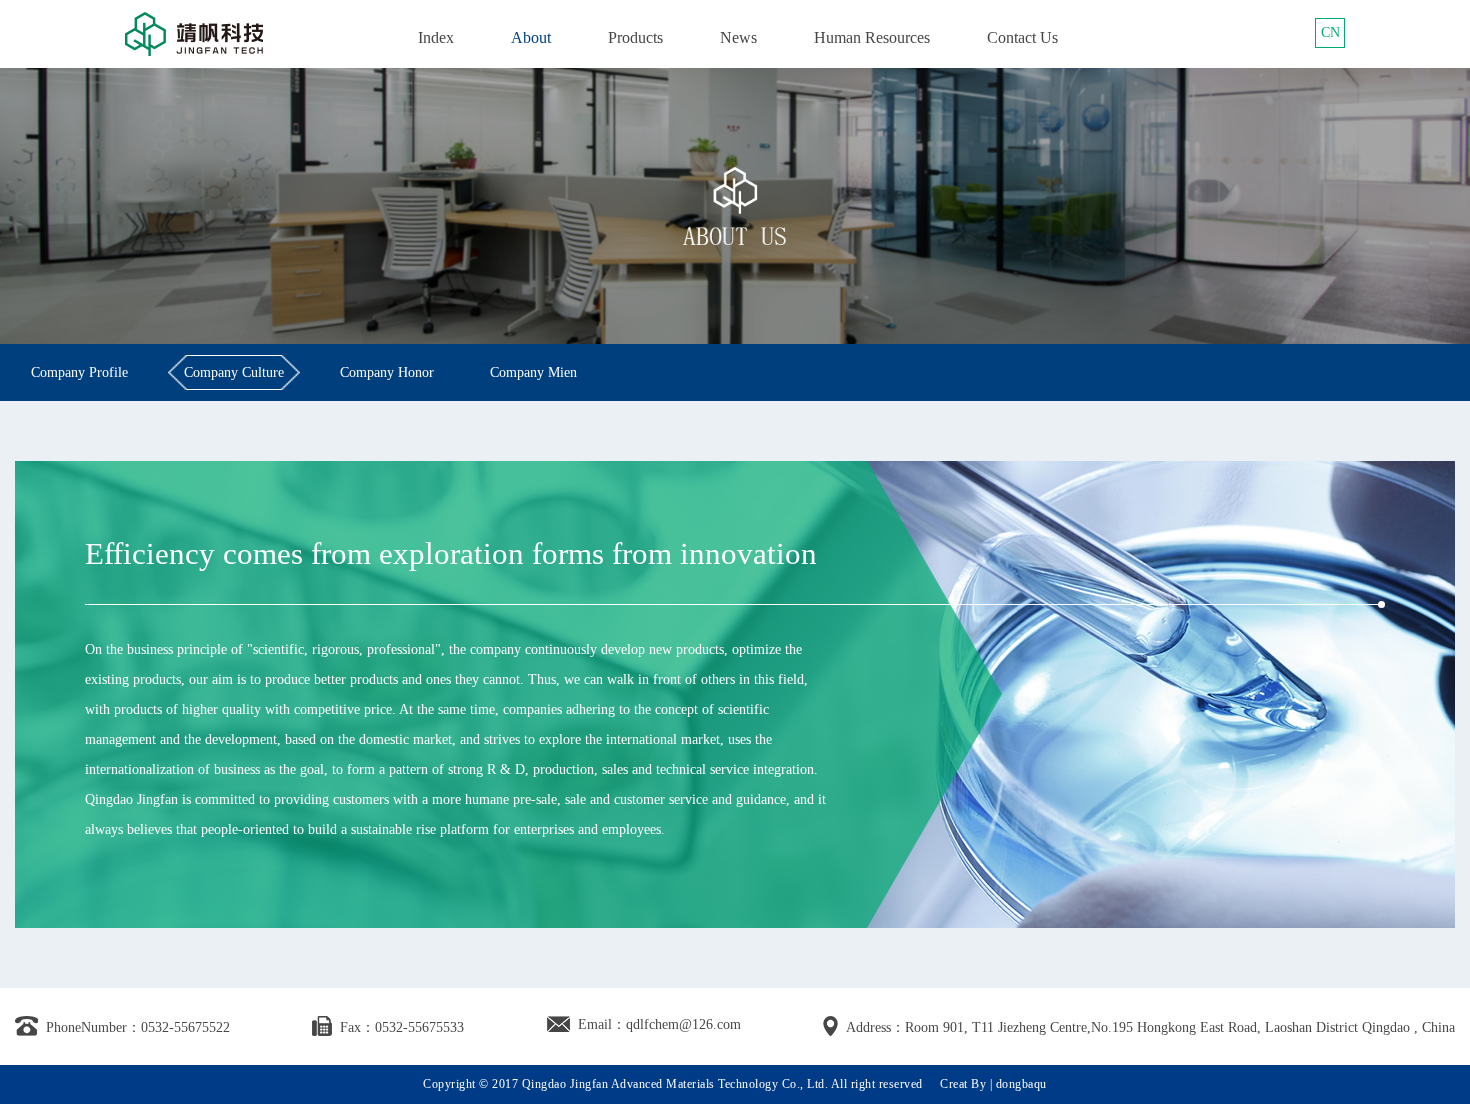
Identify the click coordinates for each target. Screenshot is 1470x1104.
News (738, 37)
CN (1330, 32)
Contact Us (1022, 37)
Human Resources (872, 37)
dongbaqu (1021, 1084)
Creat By (963, 1084)
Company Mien (533, 372)
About (531, 37)
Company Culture (234, 372)
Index (436, 37)
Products (635, 37)
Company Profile (79, 372)
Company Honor (387, 372)
